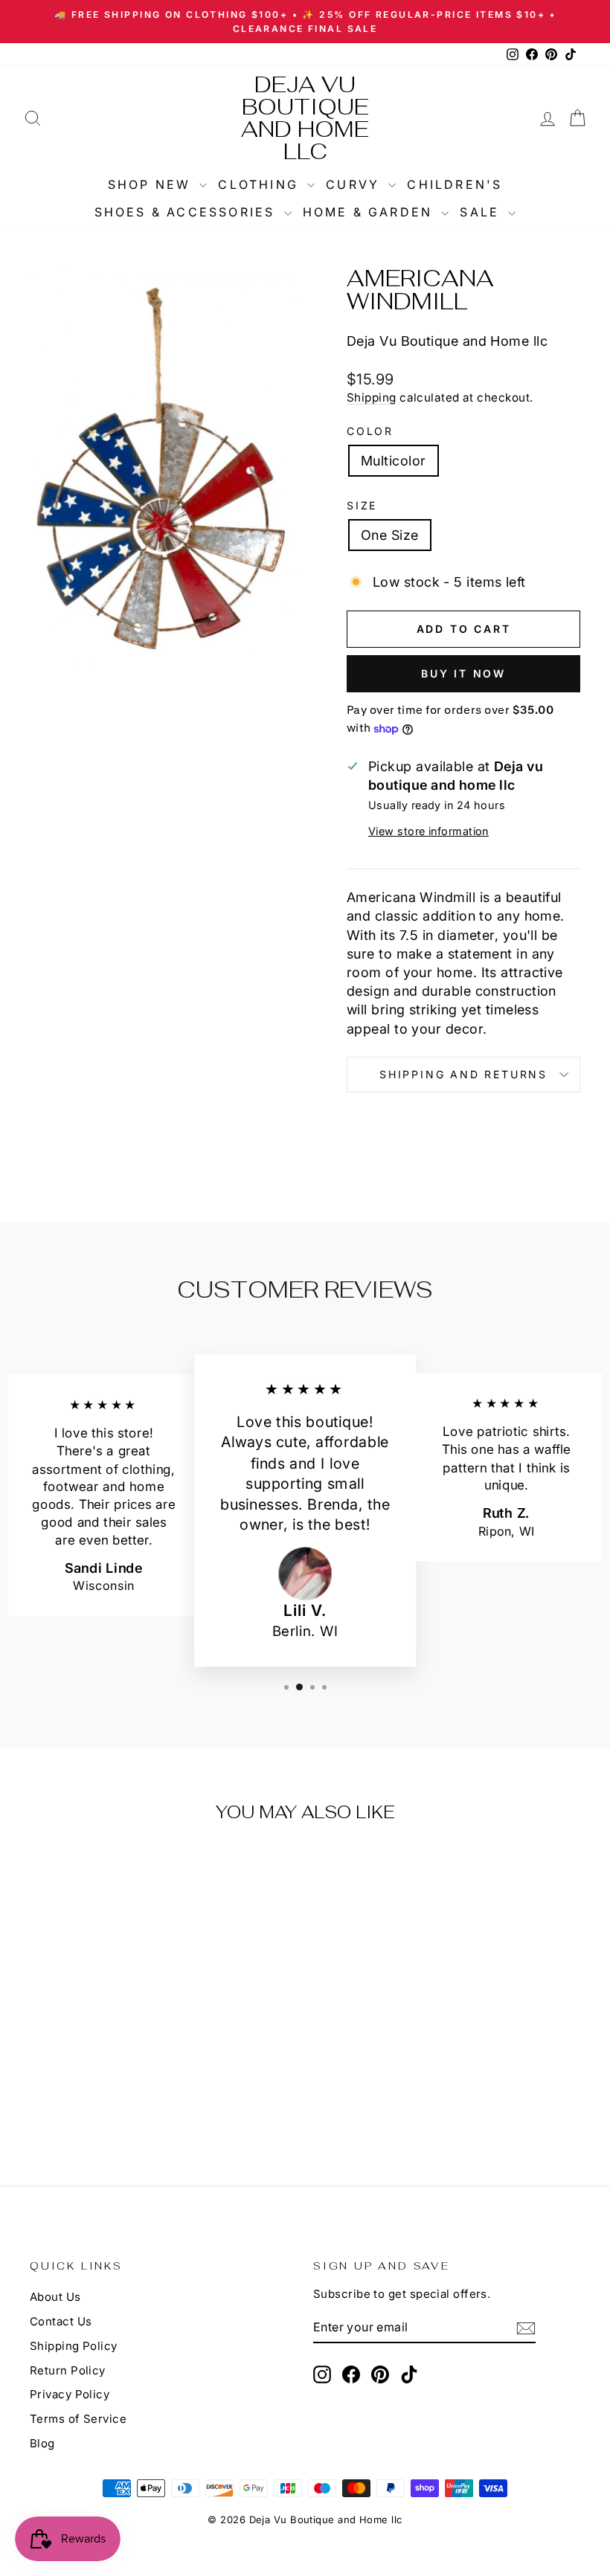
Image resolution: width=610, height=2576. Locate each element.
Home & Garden (370, 212)
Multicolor (394, 461)
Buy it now (463, 673)
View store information (428, 831)
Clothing (261, 184)
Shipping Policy (74, 2346)
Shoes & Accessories (187, 212)
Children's (455, 184)
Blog (42, 2443)
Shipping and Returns (463, 1074)
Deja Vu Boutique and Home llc (305, 118)
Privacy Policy (70, 2394)
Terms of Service (78, 2419)
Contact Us (61, 2321)
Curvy (355, 184)
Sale (482, 212)
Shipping (372, 397)
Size (362, 505)
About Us (55, 2297)
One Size (390, 535)
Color (370, 431)
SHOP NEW (152, 184)
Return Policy (68, 2370)
